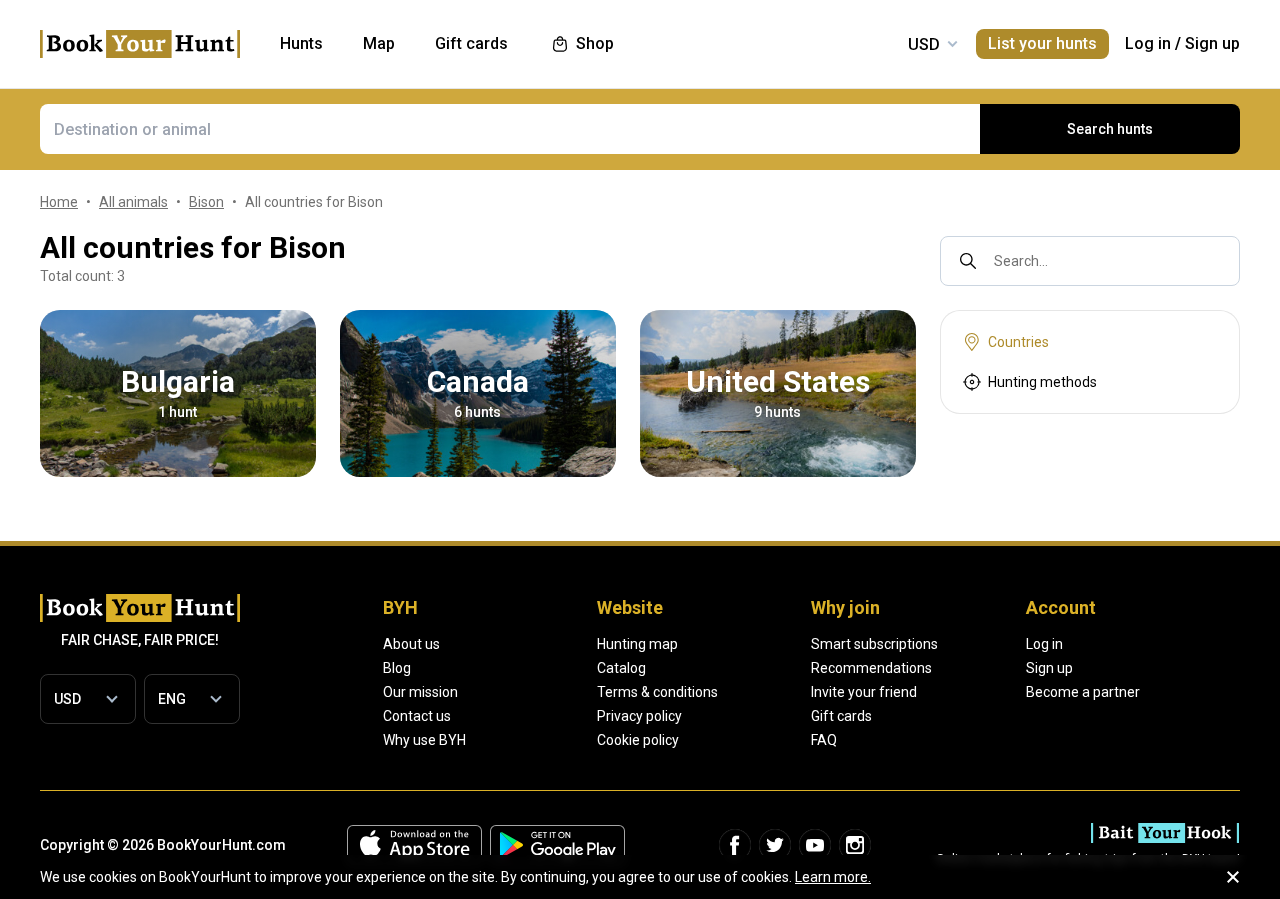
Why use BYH (424, 740)
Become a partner (1083, 692)
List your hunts (1042, 43)
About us (411, 644)
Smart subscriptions (874, 644)
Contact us (417, 716)
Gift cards (841, 716)
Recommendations (871, 668)
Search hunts (1110, 129)
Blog (397, 668)
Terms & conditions (657, 692)
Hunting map (637, 644)
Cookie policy (638, 740)
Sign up (1212, 43)
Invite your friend (864, 692)
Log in (1148, 43)
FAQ (824, 740)
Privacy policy (639, 716)
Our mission (420, 692)
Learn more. (833, 877)
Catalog (621, 668)
